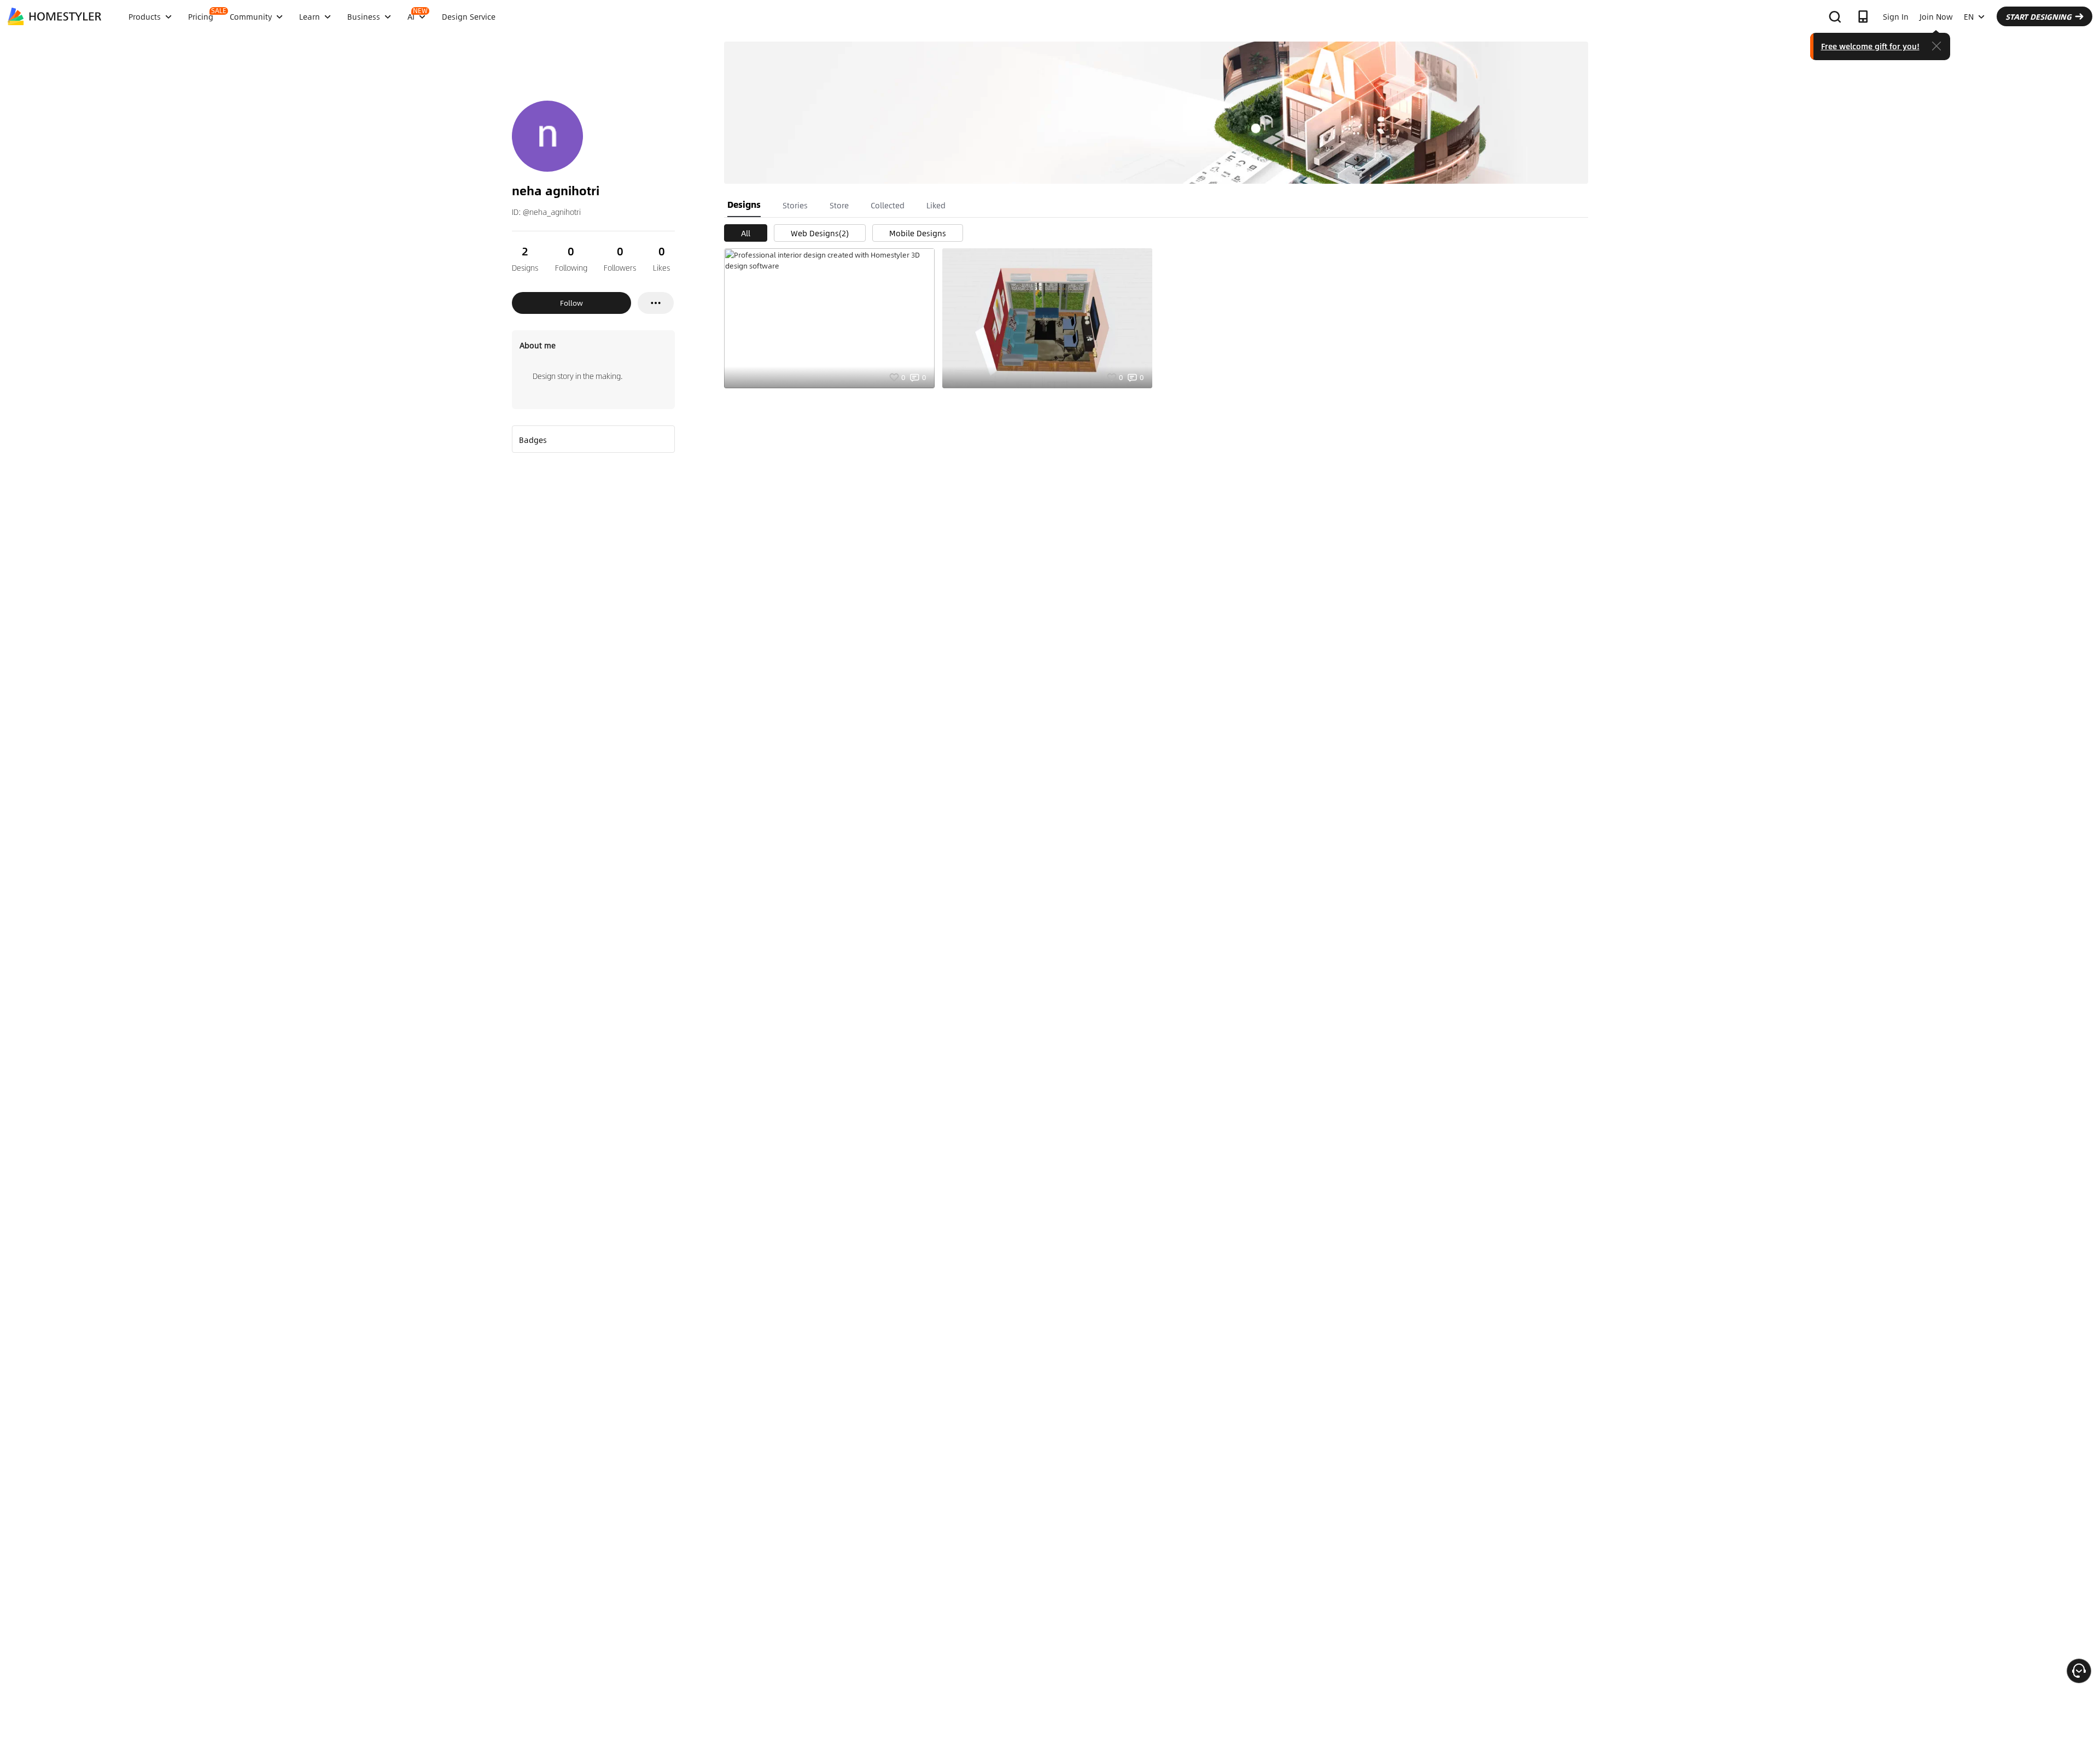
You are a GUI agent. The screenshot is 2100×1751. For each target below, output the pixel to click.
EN (1969, 16)
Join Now (1936, 16)
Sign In (1896, 16)
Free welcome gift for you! (1870, 46)
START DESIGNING (2038, 16)
